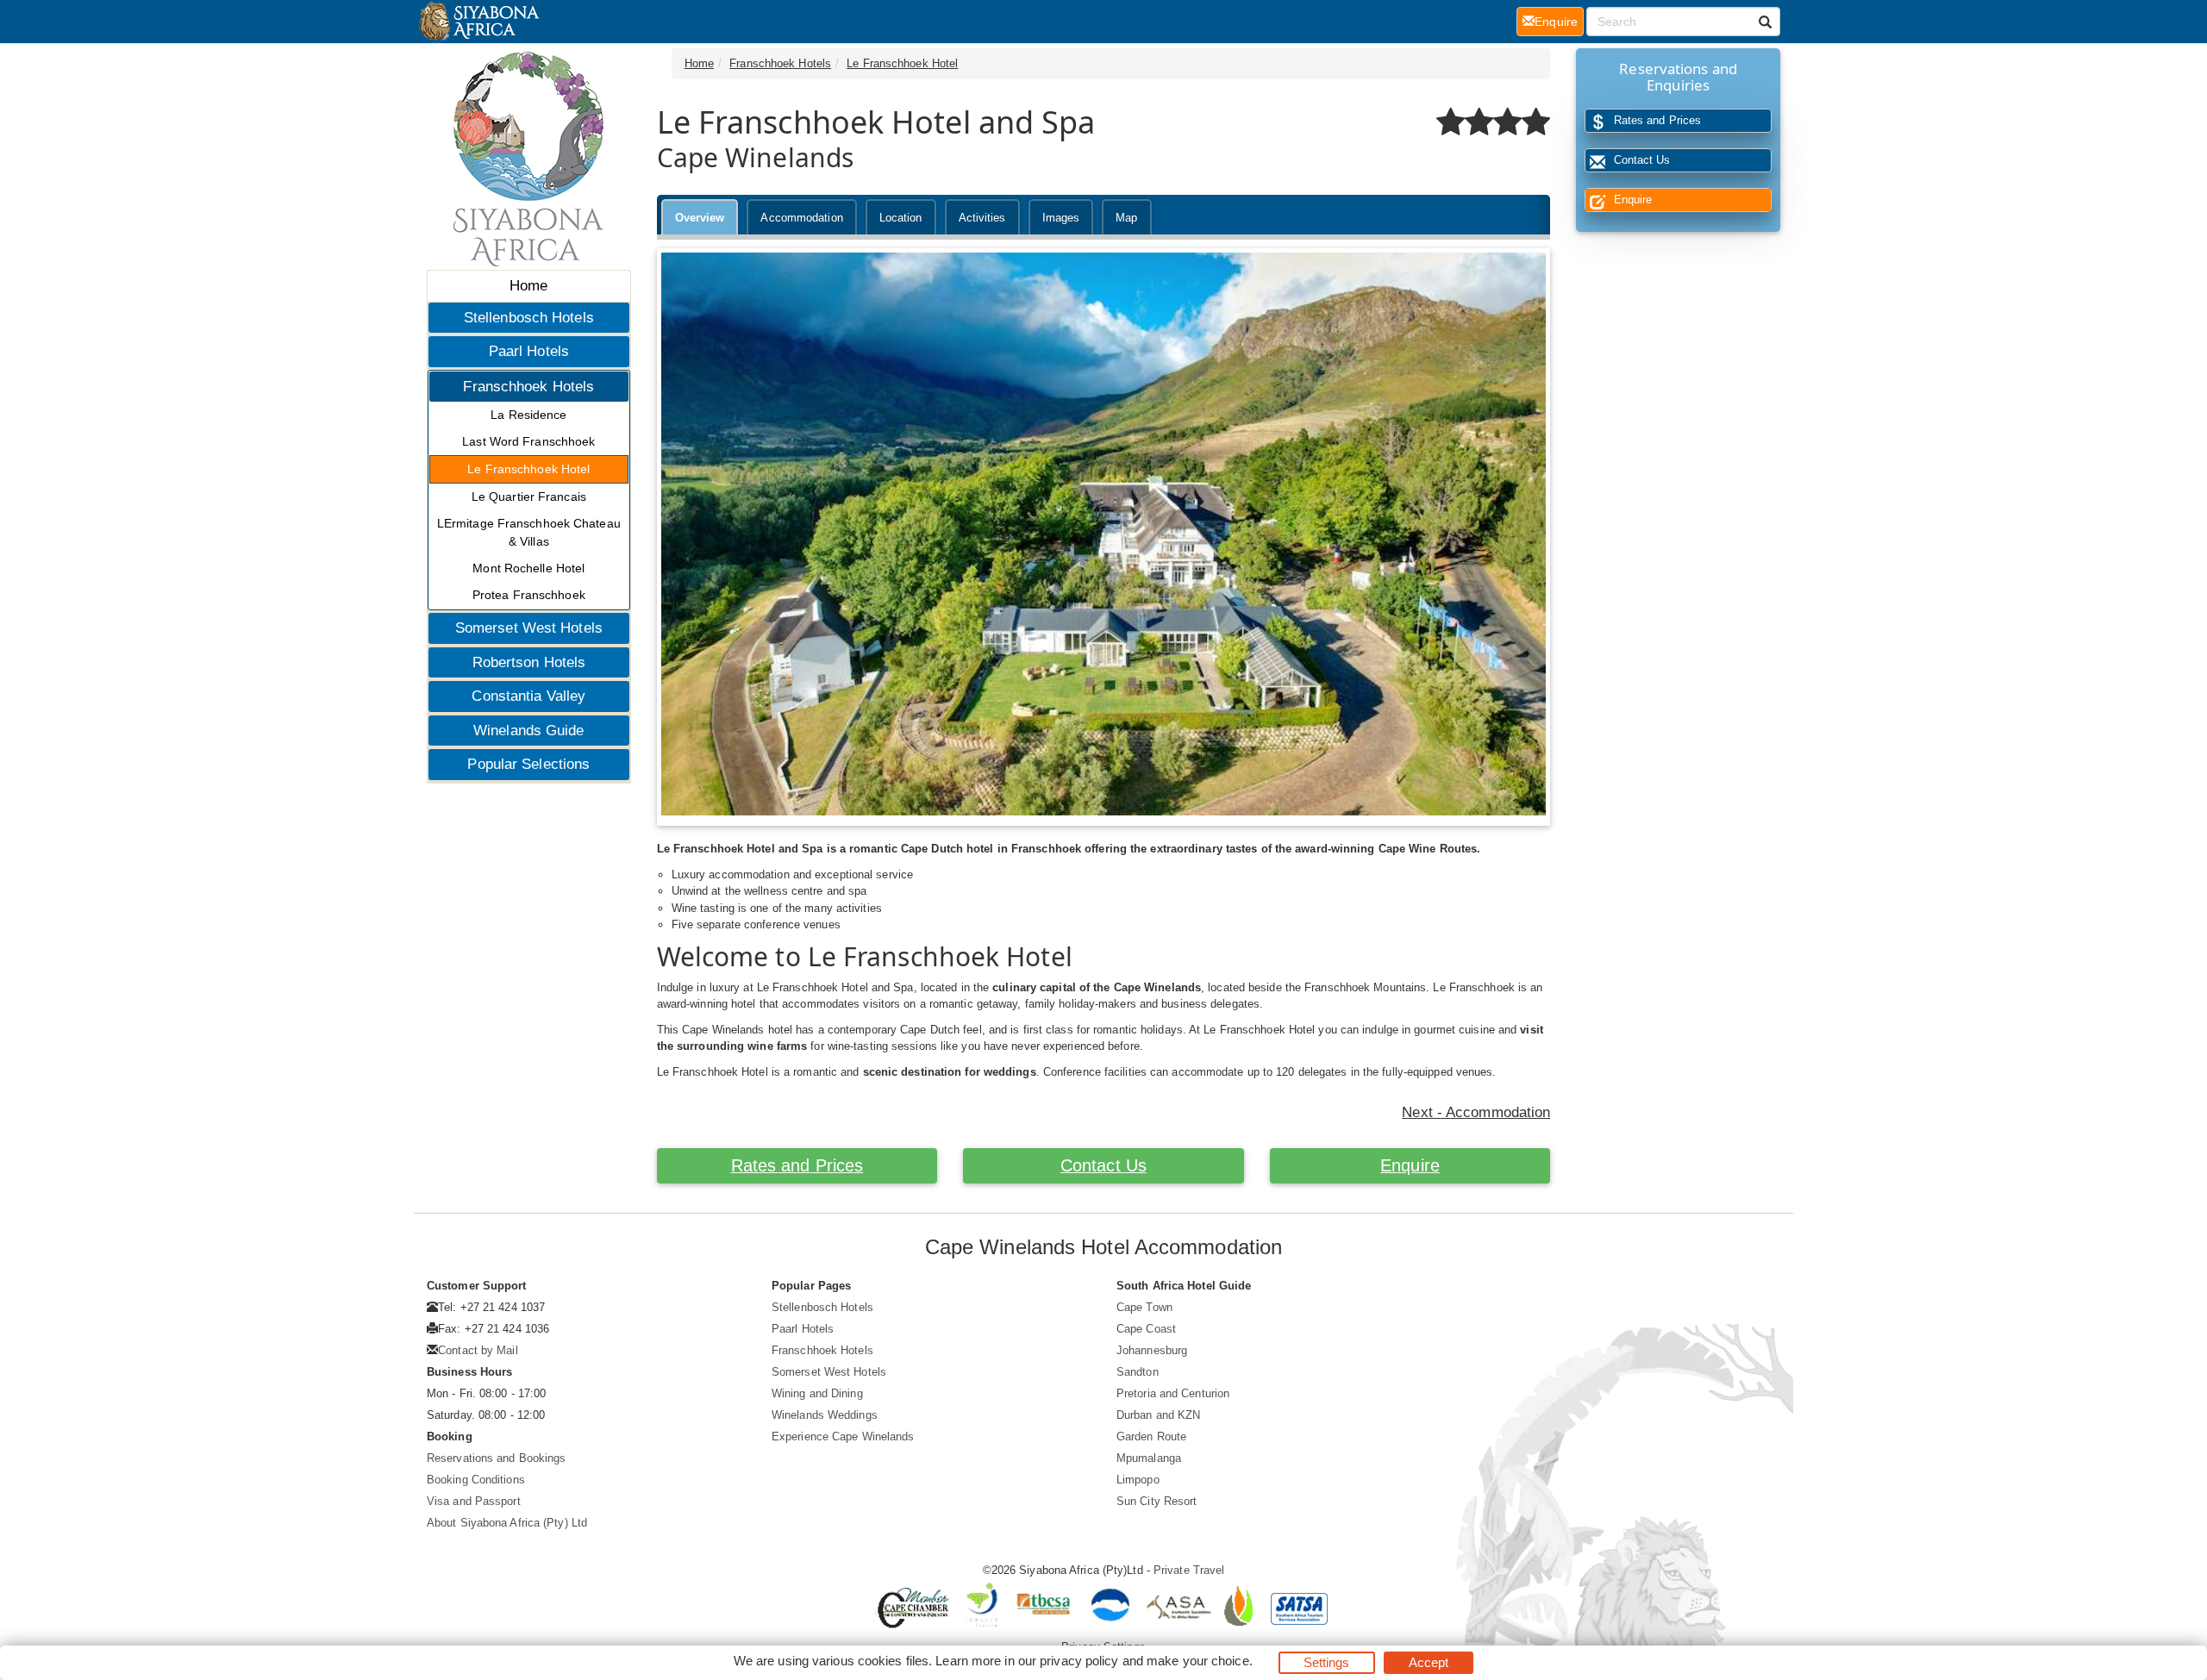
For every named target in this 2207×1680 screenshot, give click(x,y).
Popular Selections (528, 764)
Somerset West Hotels (529, 628)
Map (1126, 218)
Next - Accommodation (1476, 1112)
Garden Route (1151, 1436)
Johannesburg (1152, 1350)
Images (1061, 218)
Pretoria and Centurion (1173, 1393)
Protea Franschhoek (529, 595)
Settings (1327, 1662)
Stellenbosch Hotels (529, 318)
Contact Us (1103, 1165)
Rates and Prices (797, 1165)
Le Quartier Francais (529, 497)
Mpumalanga (1149, 1458)
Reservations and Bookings (497, 1458)
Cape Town (1144, 1307)
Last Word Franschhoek (528, 441)
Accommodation (801, 218)
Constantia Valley (528, 696)
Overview (700, 218)
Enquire (1410, 1165)
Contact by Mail (478, 1350)
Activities (982, 218)
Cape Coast (1146, 1329)
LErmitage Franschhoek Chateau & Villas (529, 532)
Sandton (1138, 1372)
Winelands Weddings (825, 1415)
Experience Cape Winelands (843, 1436)
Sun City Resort (1157, 1501)
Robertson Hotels (529, 662)
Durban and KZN (1158, 1415)
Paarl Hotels (529, 351)
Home (528, 286)
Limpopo (1138, 1480)
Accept (1429, 1662)
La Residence (528, 415)
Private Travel (1189, 1570)
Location (901, 218)
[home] (478, 22)
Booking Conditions (476, 1480)
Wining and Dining (817, 1393)
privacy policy (1079, 1661)
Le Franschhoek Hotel (528, 469)
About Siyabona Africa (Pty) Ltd (507, 1523)
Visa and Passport (474, 1501)
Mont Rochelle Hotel (528, 568)
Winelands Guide (529, 731)
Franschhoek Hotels (528, 387)
